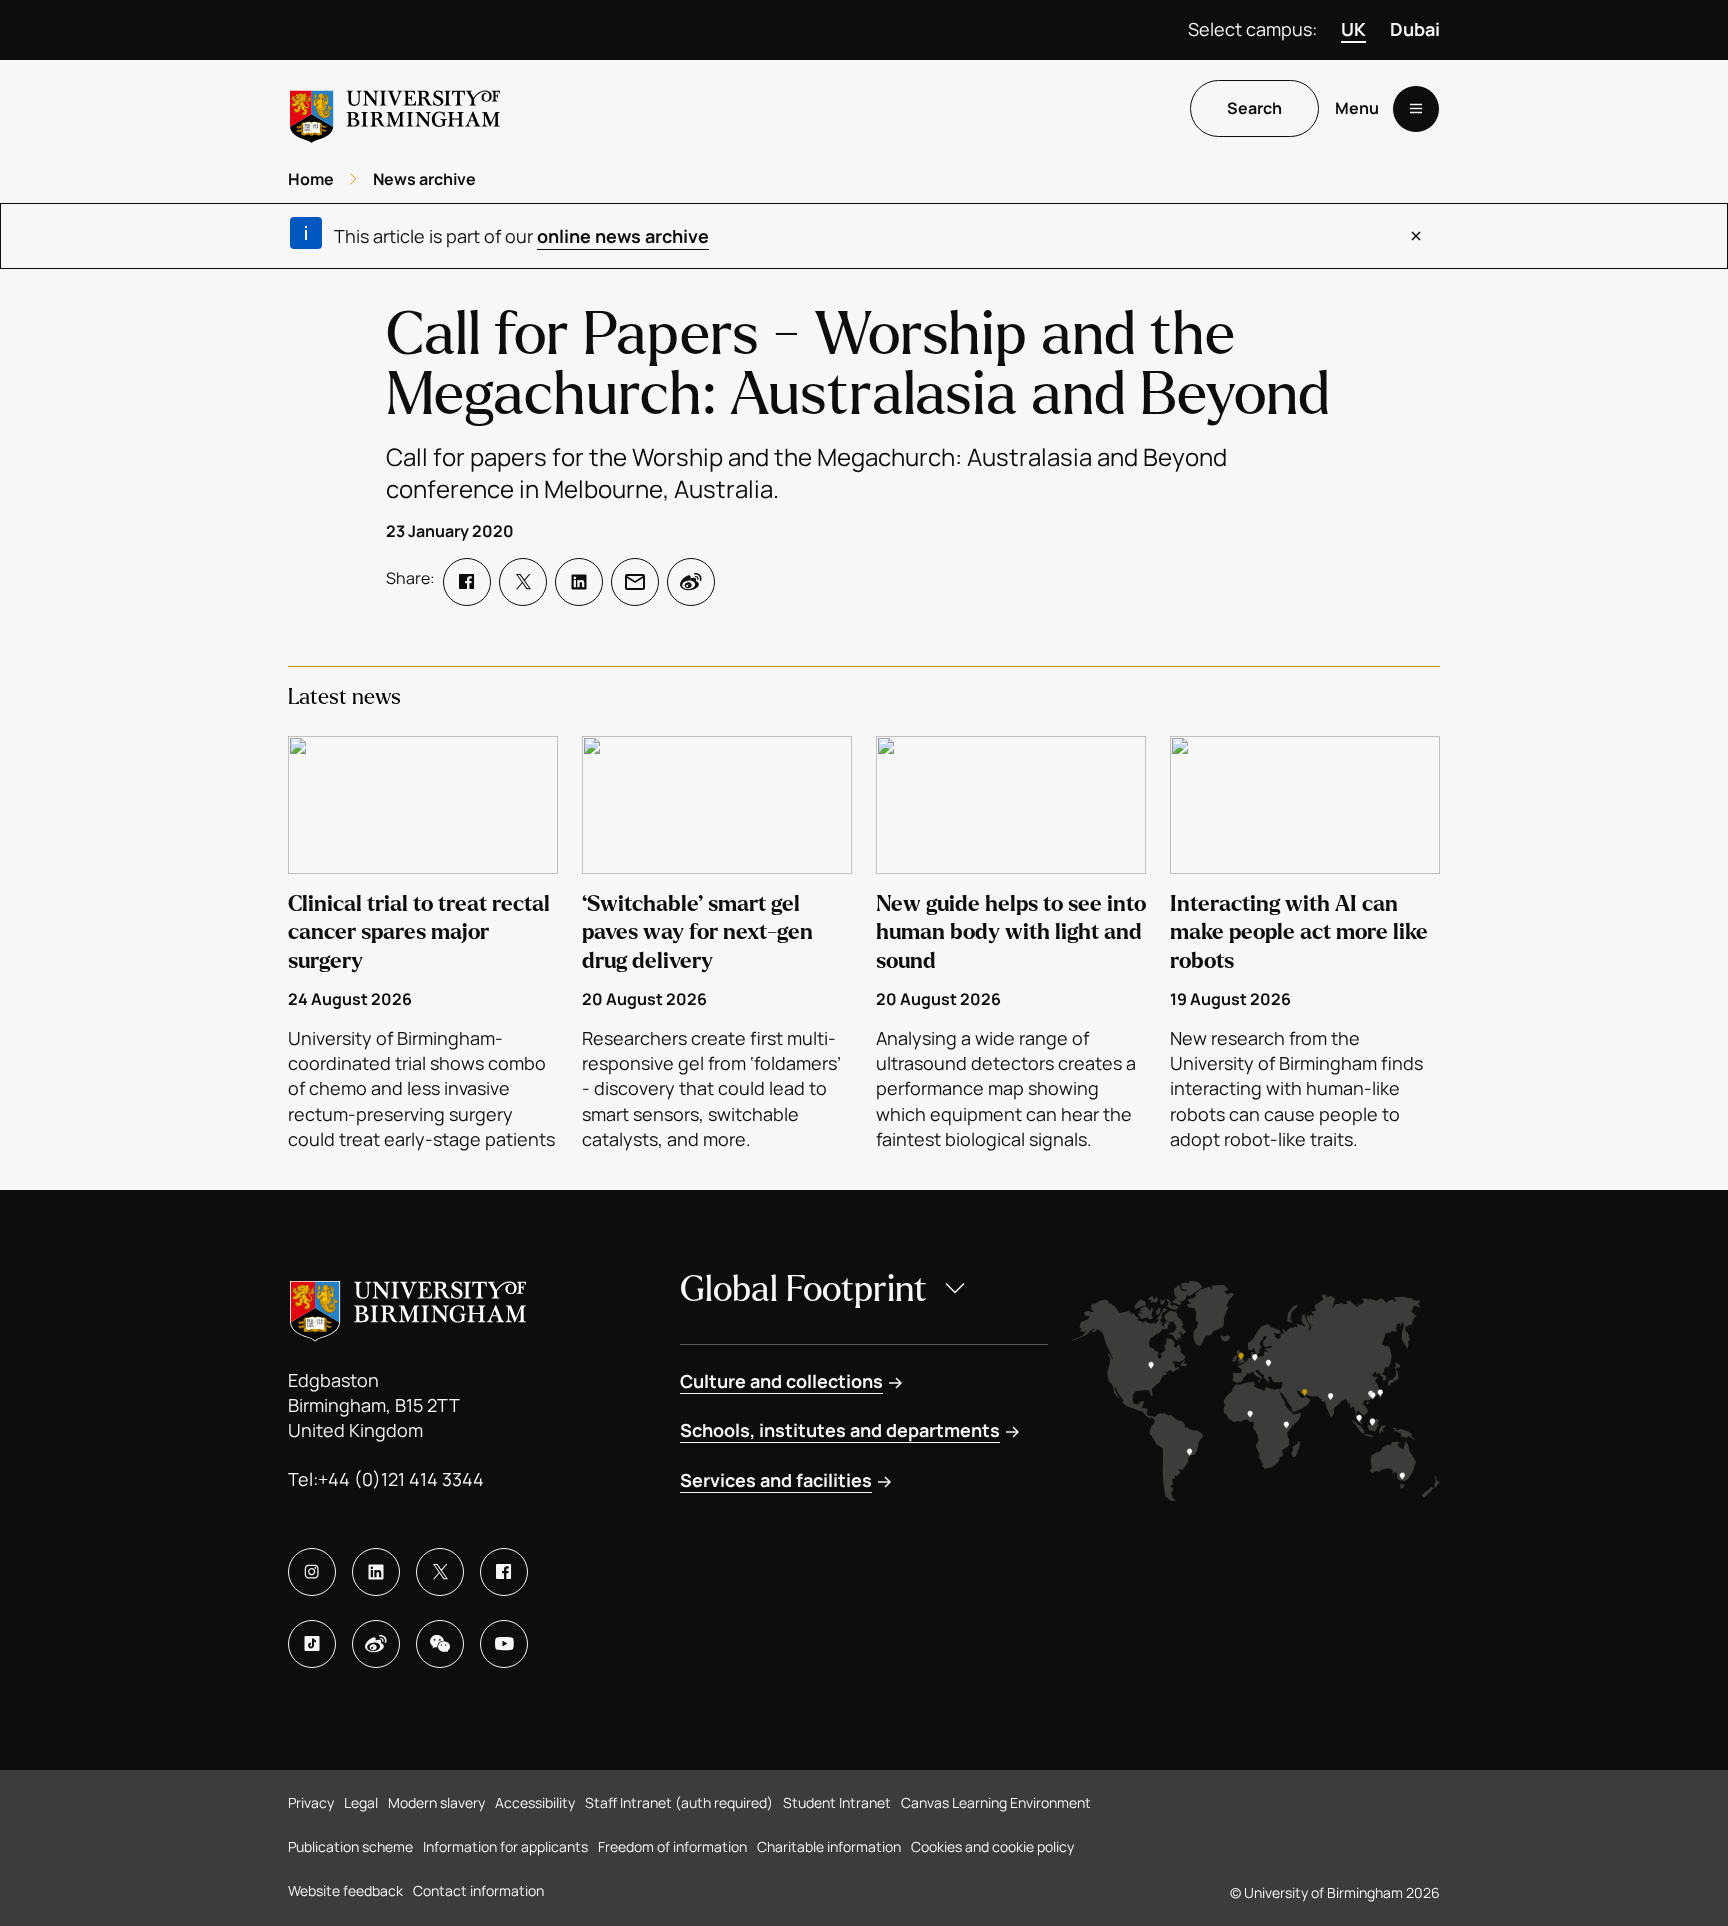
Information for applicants (505, 1846)
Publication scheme (350, 1846)
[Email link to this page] (635, 582)
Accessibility (535, 1802)
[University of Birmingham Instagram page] (312, 1572)
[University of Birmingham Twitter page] (440, 1572)
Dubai (1415, 29)
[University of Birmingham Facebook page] (504, 1572)
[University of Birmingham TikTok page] (312, 1644)
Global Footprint (803, 1289)
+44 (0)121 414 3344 (401, 1479)
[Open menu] (1416, 109)
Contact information (478, 1890)
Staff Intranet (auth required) (679, 1802)
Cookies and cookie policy (992, 1846)
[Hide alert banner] (1416, 236)
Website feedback (345, 1890)
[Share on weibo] (691, 582)
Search (1254, 109)
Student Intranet (837, 1802)
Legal (361, 1802)
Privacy (311, 1802)
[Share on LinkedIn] (579, 582)
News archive (424, 179)
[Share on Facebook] (467, 582)
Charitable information (829, 1846)
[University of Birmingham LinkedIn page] (376, 1572)
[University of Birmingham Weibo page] (376, 1644)
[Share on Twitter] (523, 582)
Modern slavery (436, 1802)
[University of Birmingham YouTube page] (504, 1644)
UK (1353, 29)
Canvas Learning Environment (996, 1802)
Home (311, 179)
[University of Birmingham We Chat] (440, 1644)
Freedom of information (672, 1846)
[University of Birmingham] (395, 108)
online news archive (623, 236)
